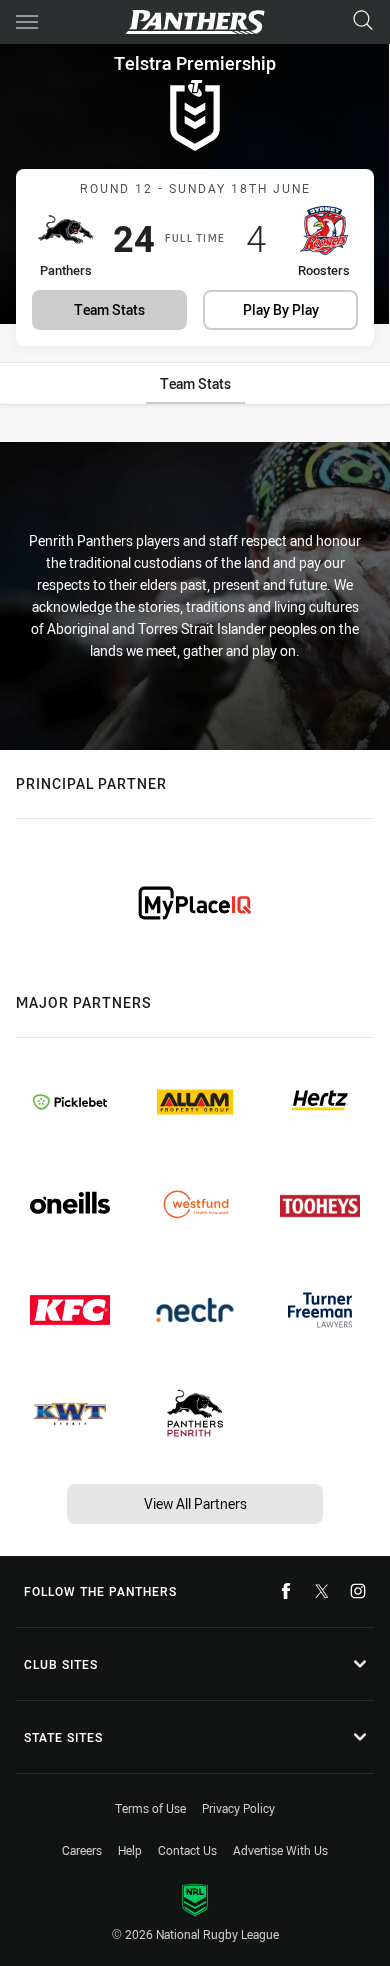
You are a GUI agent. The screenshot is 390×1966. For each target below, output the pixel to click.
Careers (82, 1850)
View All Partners (195, 1503)
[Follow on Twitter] (322, 1591)
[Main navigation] (27, 22)
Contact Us (187, 1850)
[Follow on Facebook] (286, 1591)
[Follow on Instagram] (358, 1591)
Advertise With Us (280, 1850)
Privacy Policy (238, 1808)
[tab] (195, 383)
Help (130, 1850)
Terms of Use (150, 1808)
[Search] (363, 21)
